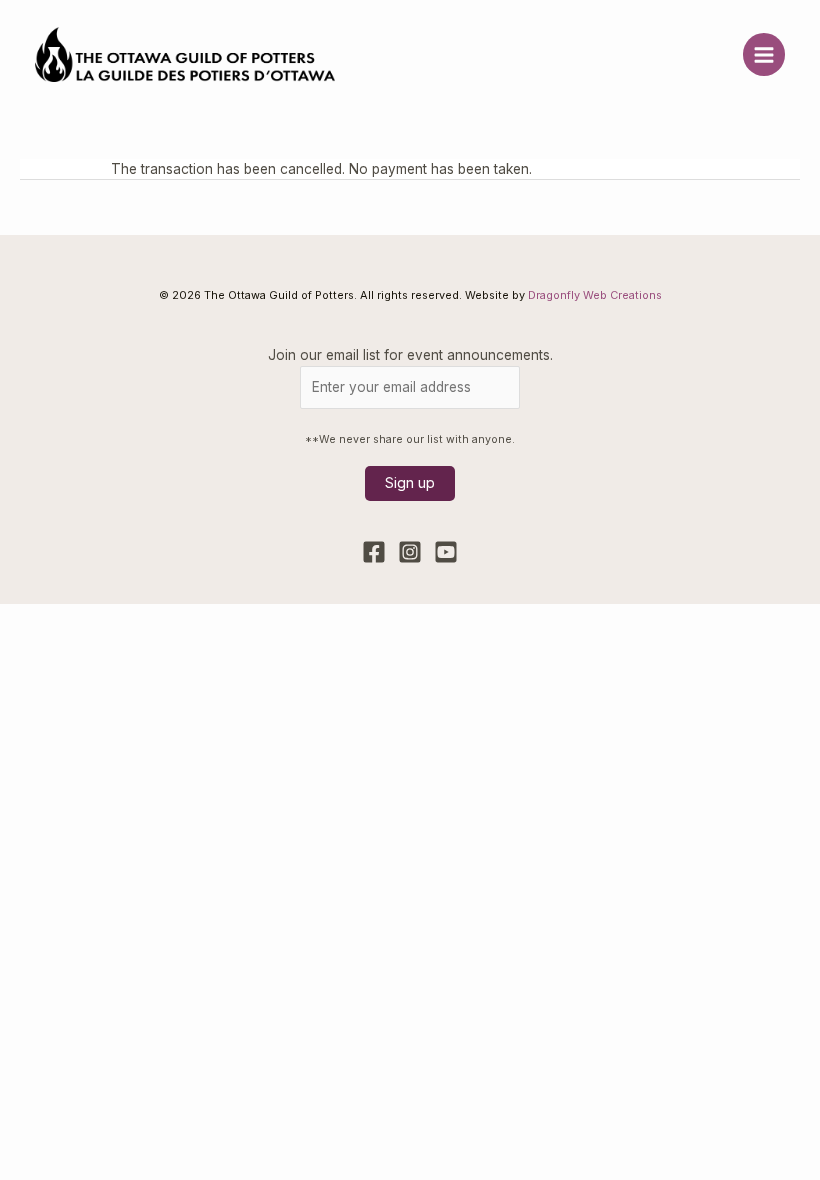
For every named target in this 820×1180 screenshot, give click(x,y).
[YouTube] (446, 552)
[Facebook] (374, 552)
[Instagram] (410, 552)
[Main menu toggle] (764, 54)
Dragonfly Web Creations (595, 295)
